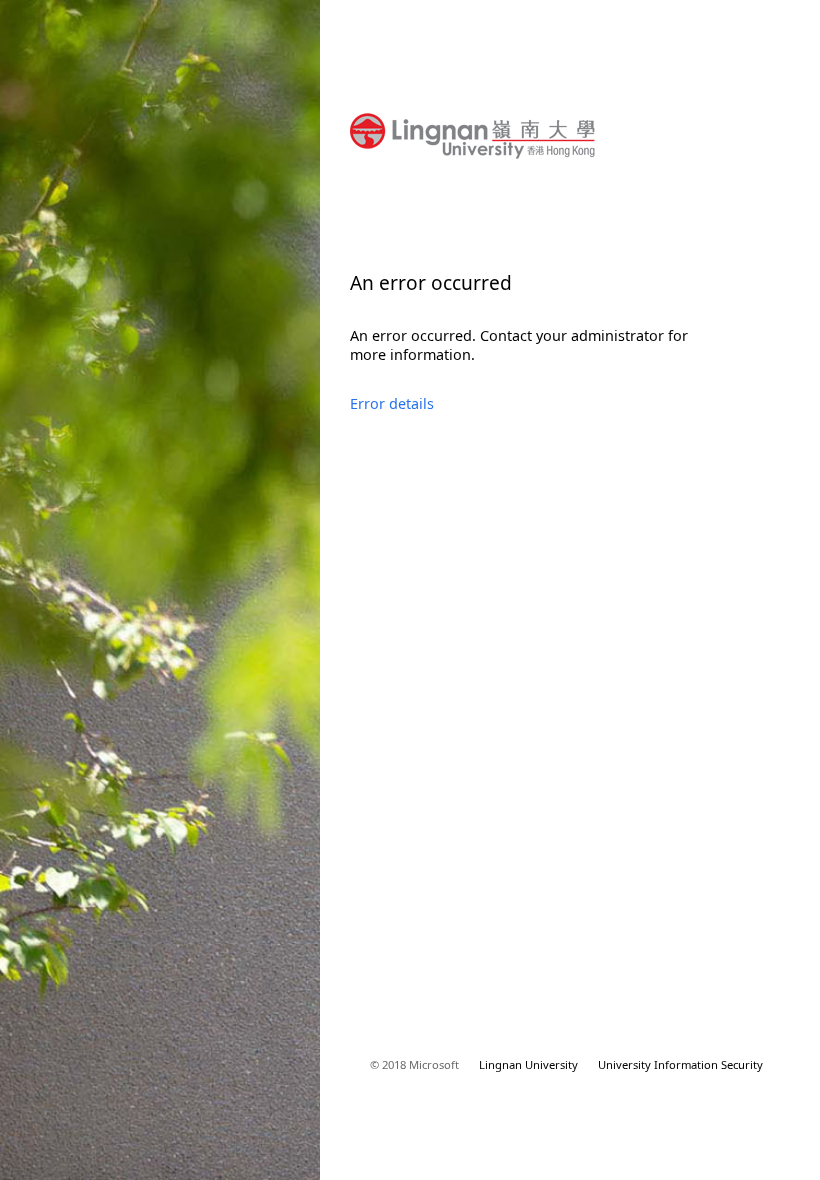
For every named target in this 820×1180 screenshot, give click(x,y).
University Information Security (680, 1064)
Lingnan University (528, 1064)
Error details (392, 403)
